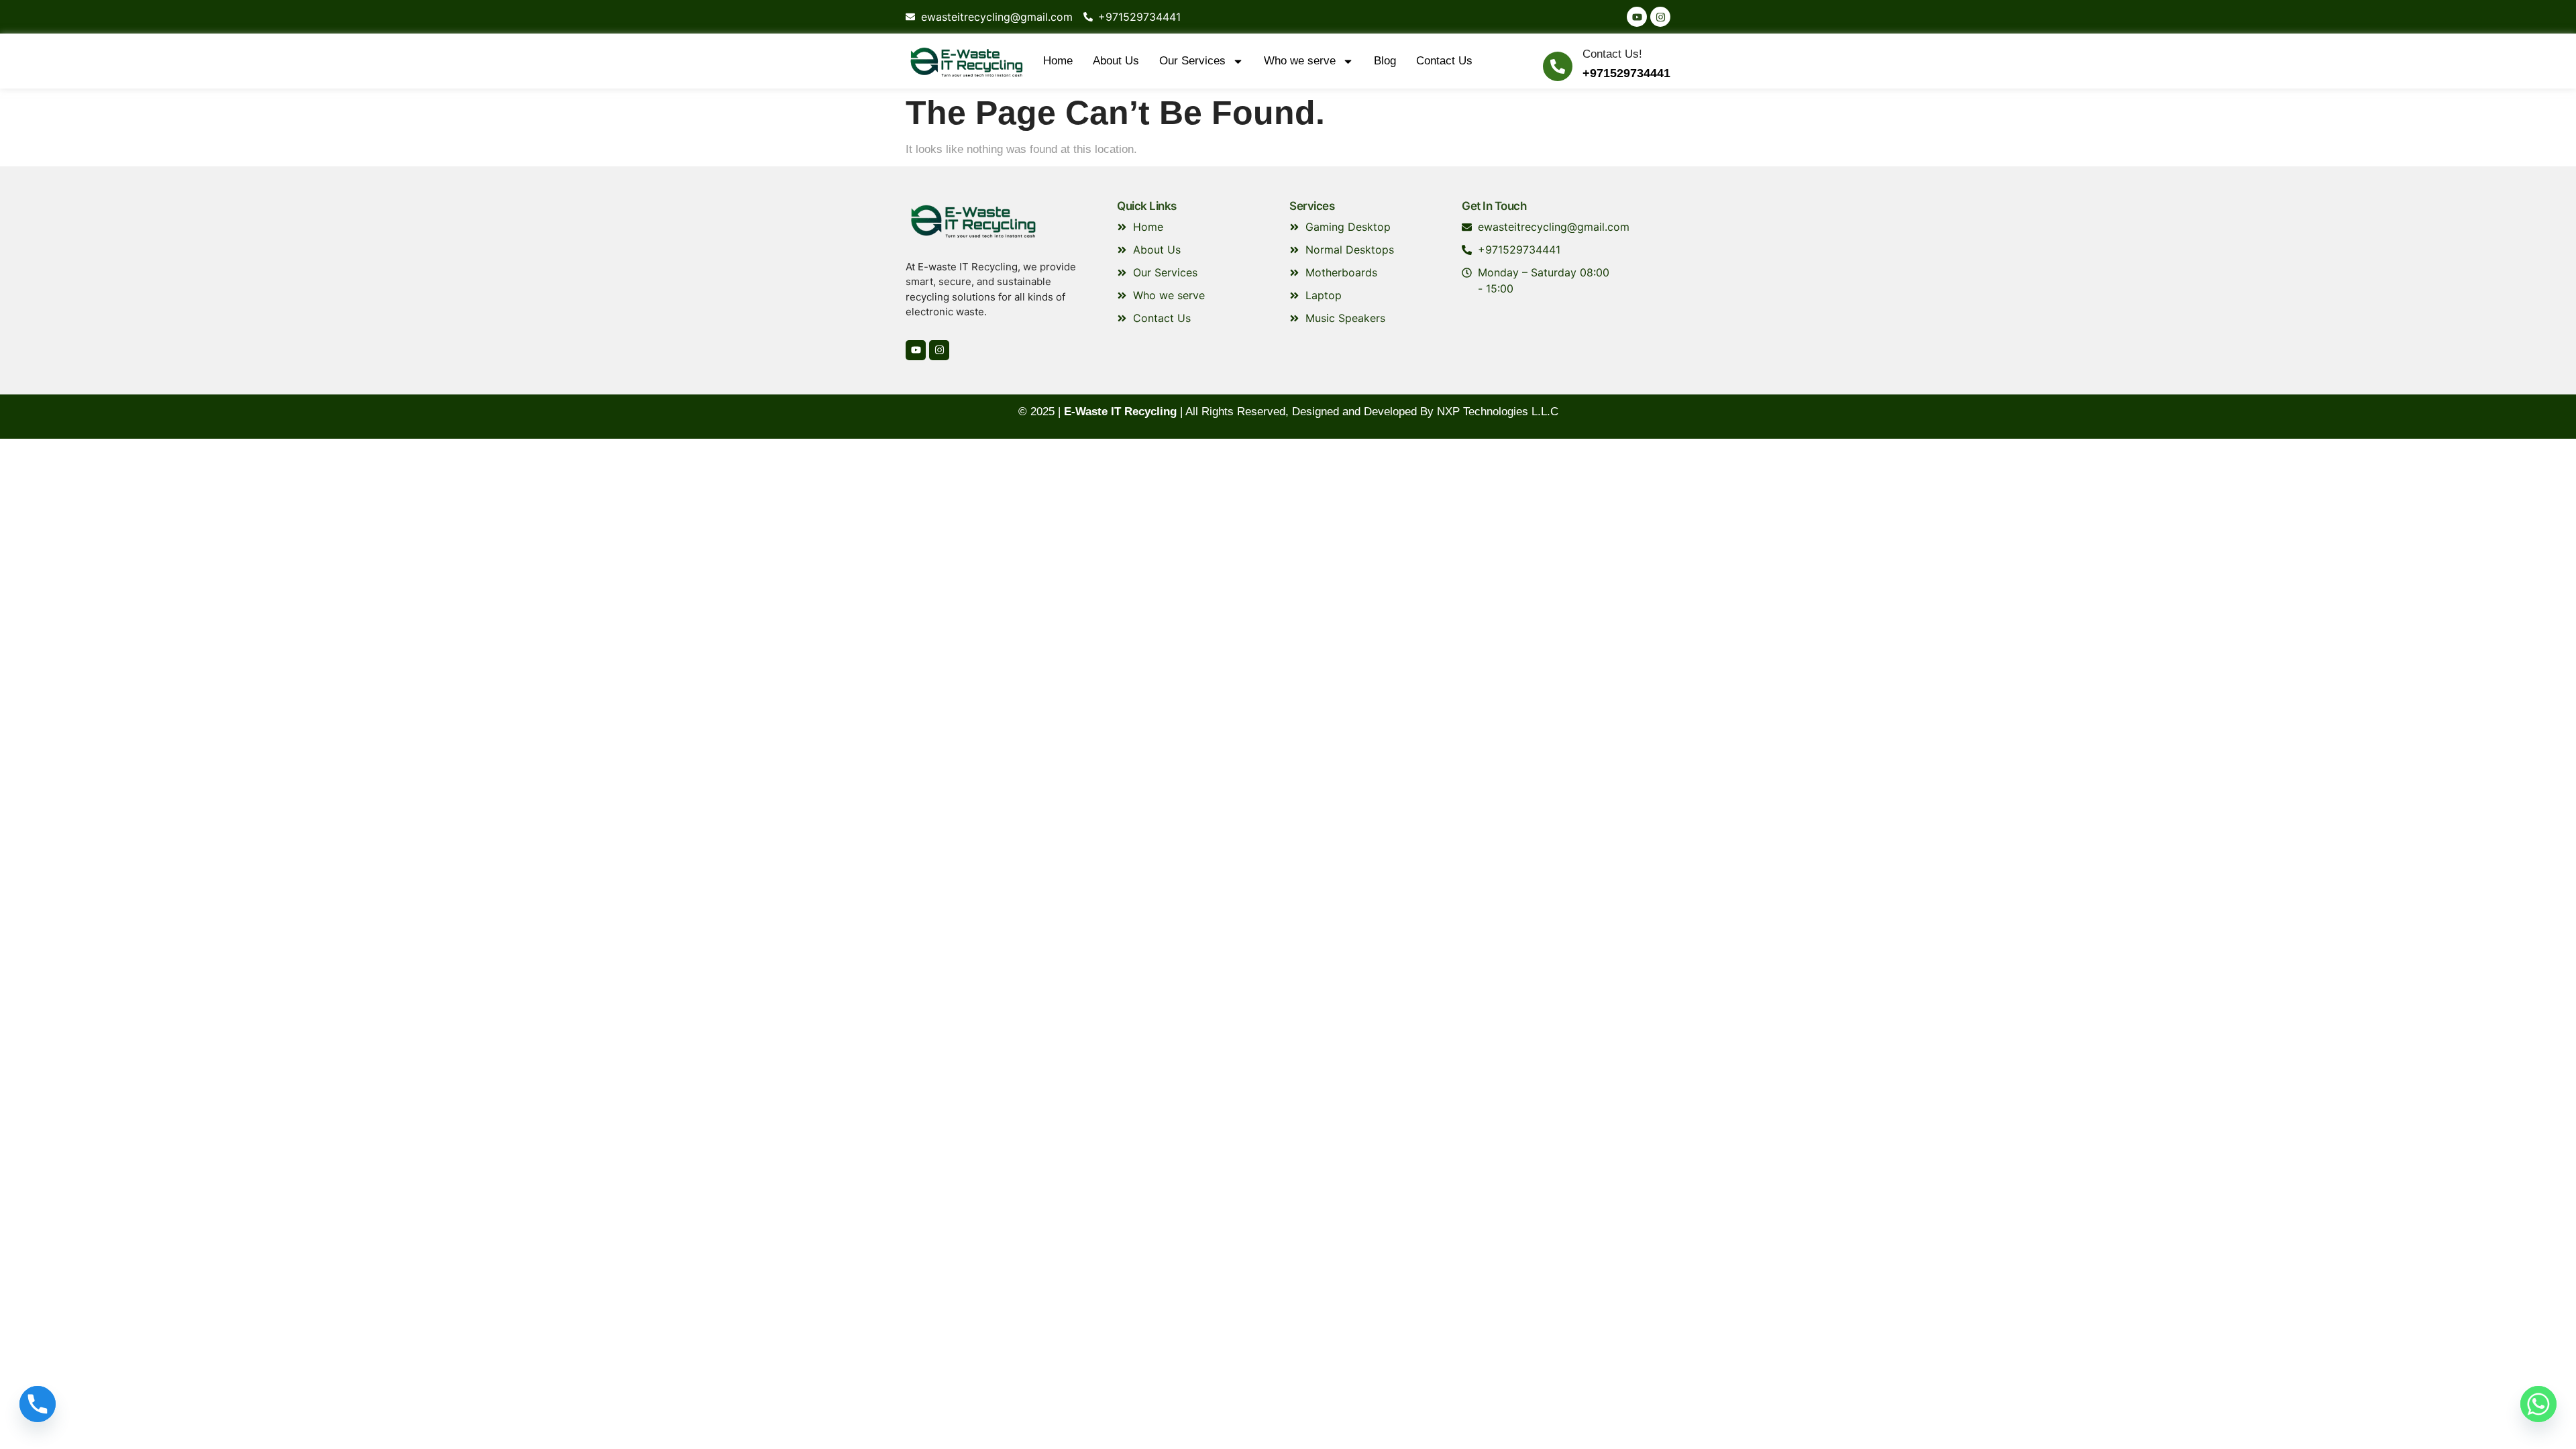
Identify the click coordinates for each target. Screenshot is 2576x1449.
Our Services (1192, 61)
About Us (1116, 61)
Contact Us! (1612, 54)
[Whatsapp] (2538, 1404)
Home (1058, 61)
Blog (1385, 61)
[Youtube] (1637, 17)
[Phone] (38, 1404)
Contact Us (1444, 61)
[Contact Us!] (1558, 66)
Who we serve (1300, 61)
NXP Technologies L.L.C (1498, 412)
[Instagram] (1660, 17)
